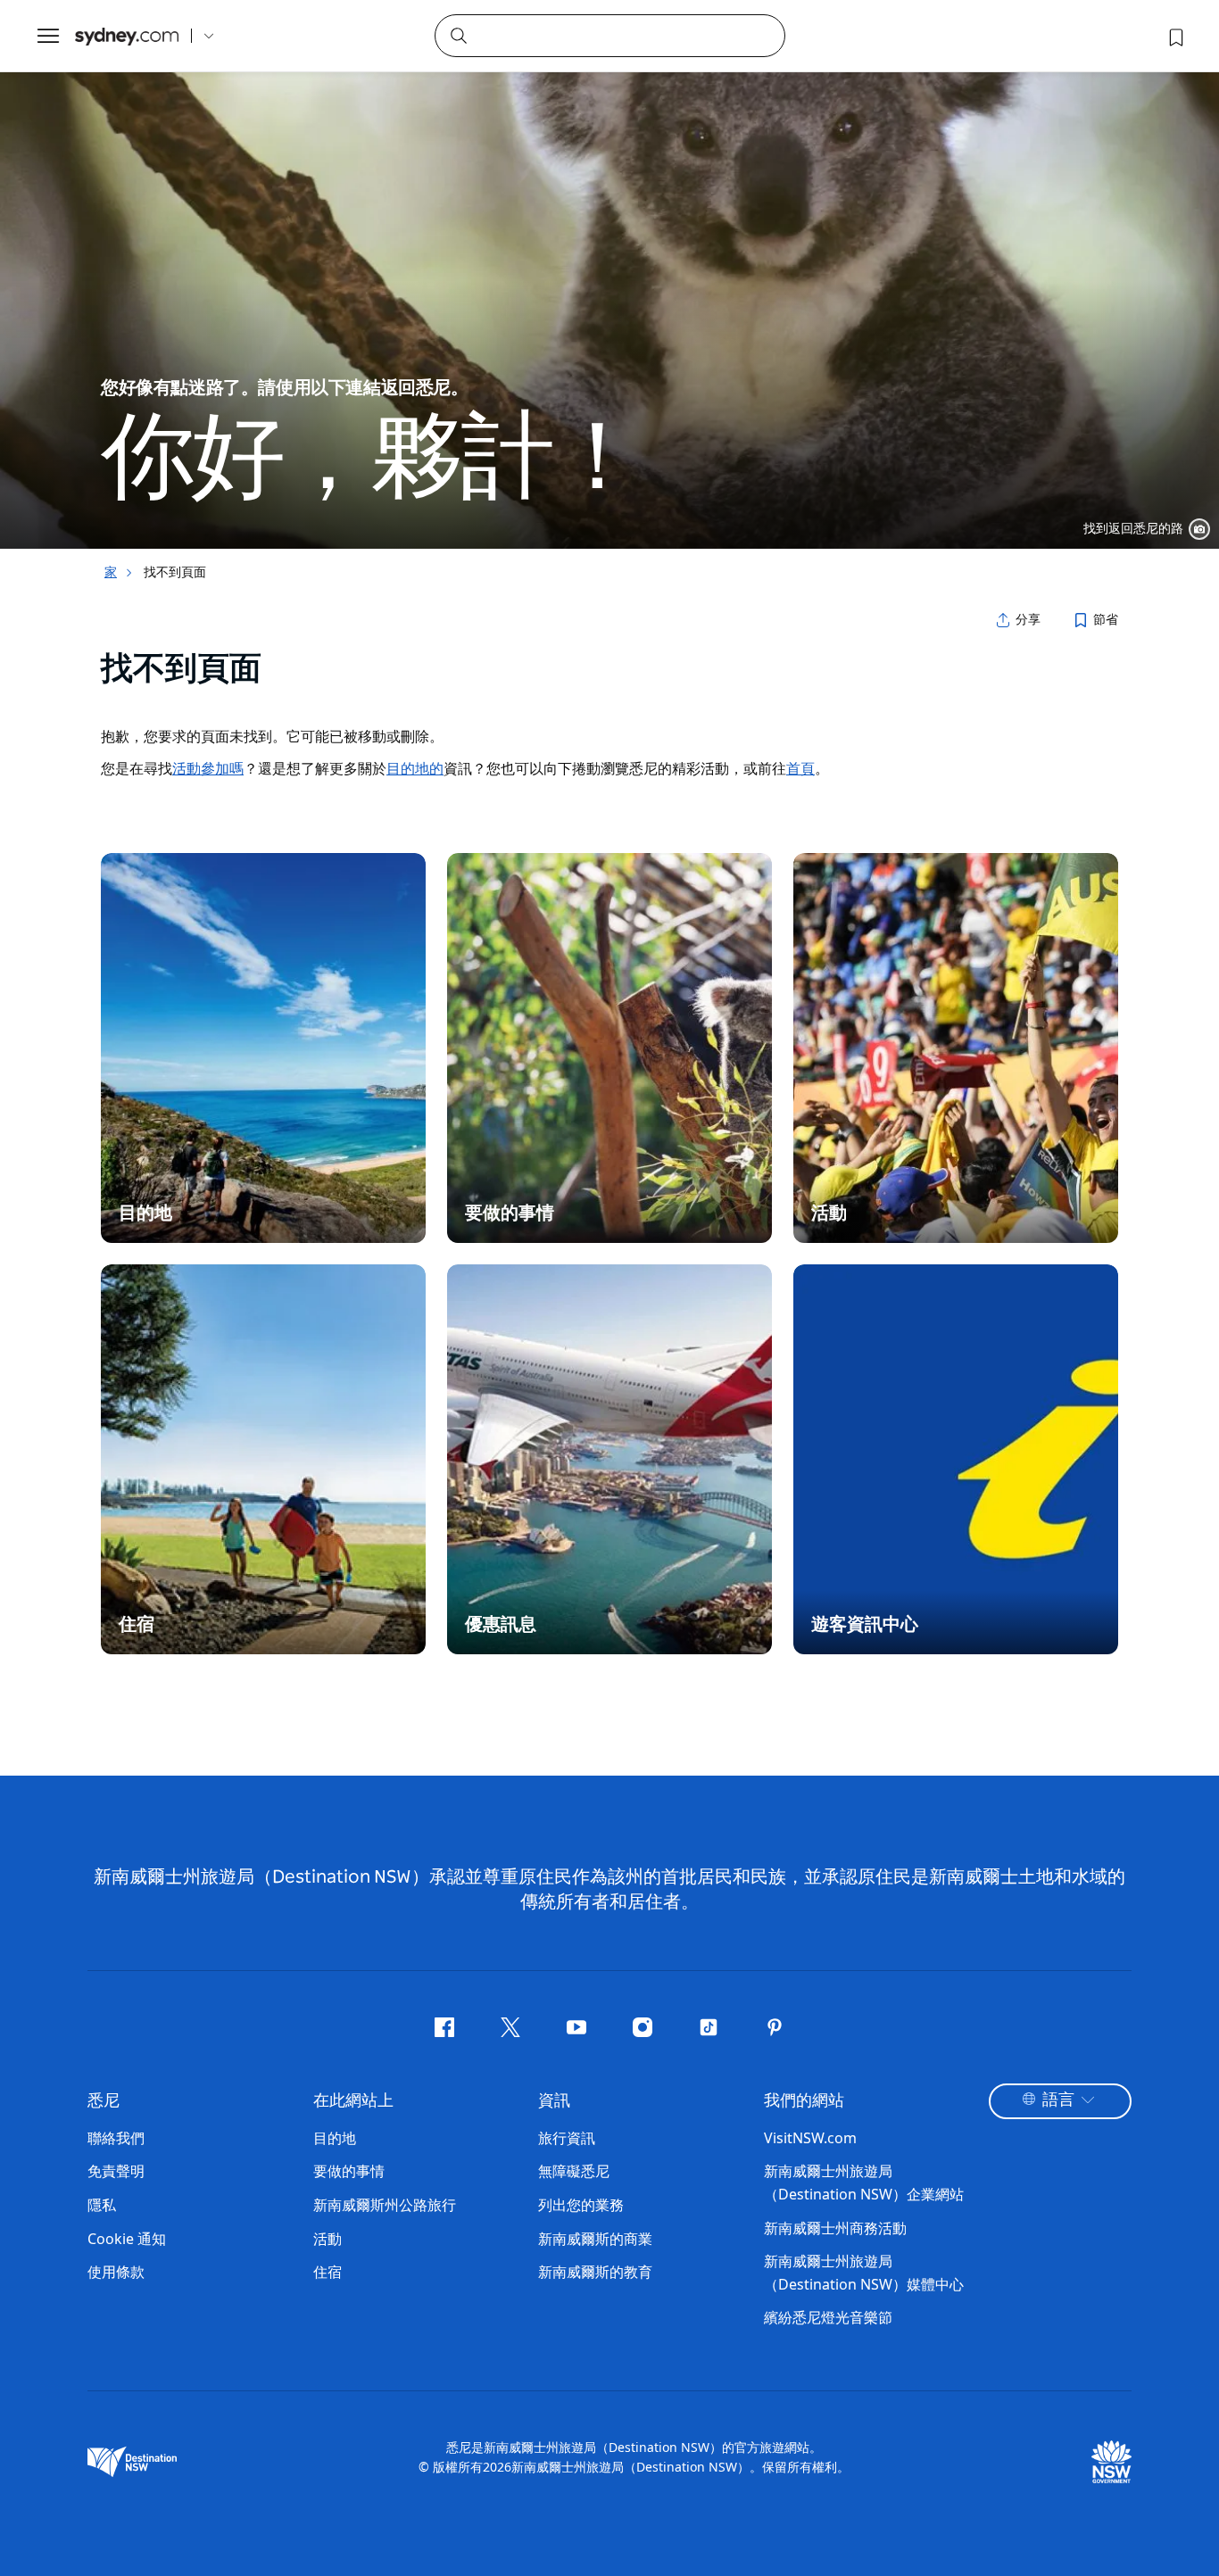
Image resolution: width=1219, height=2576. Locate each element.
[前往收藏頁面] (1174, 36)
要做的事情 (349, 2171)
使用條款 (116, 2272)
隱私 (102, 2205)
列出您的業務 (581, 2205)
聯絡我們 (116, 2138)
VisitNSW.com (810, 2138)
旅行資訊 (567, 2138)
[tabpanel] (609, 274)
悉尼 (104, 2101)
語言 (1058, 2100)
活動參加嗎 (208, 768)
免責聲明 (116, 2171)
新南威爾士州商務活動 (835, 2228)
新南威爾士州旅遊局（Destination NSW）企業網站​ (864, 2183)
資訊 (554, 2101)
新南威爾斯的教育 (595, 2272)
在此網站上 (353, 2101)
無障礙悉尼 (574, 2171)
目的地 (335, 2138)
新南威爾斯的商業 (595, 2239)
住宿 (328, 2272)
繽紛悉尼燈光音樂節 (828, 2317)
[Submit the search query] (458, 35)
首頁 (800, 768)
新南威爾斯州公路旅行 (385, 2205)
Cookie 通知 (127, 2239)
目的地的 (415, 768)
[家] (127, 36)
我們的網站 (804, 2101)
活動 (328, 2239)
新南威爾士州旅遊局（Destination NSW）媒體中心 (864, 2273)
